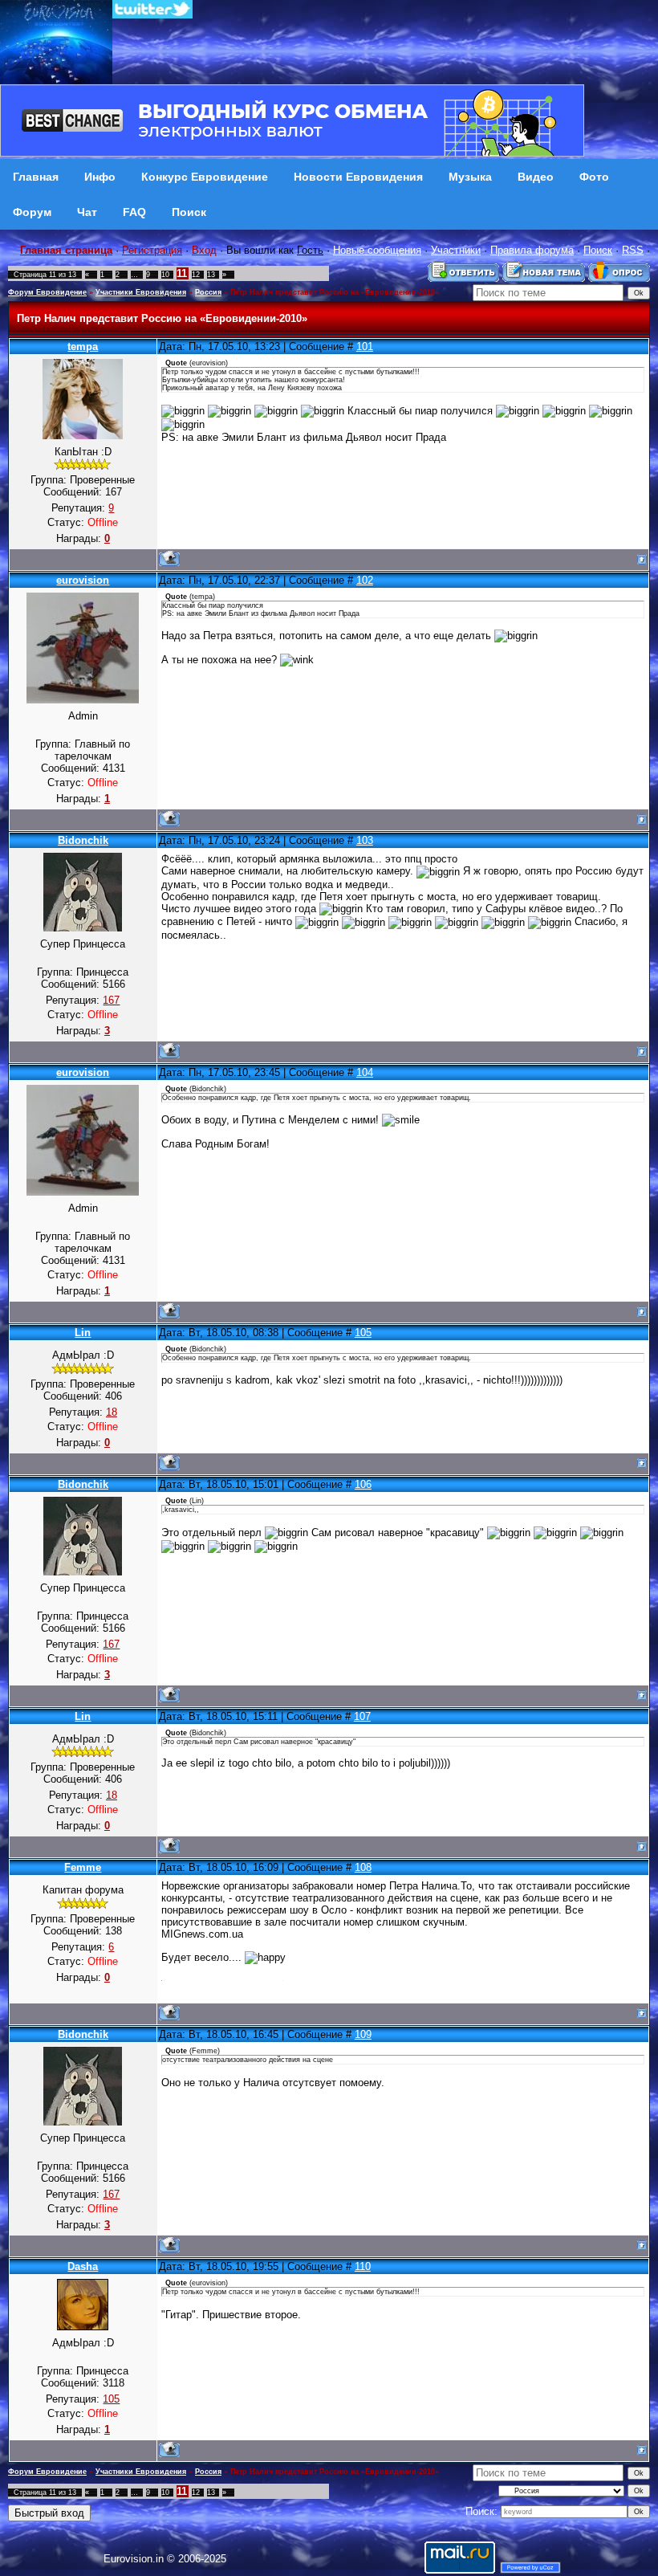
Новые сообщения (377, 250)
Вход (204, 250)
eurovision (83, 580)
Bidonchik (83, 840)
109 (363, 2034)
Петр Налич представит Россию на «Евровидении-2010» (335, 292)
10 (165, 275)
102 (365, 580)
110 (363, 2266)
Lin (83, 1333)
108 (363, 1867)
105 (363, 1333)
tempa (83, 346)
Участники (456, 250)
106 (363, 1484)
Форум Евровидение (47, 292)
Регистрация (152, 250)
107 (362, 1716)
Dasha (83, 2266)
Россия (208, 292)
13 (211, 275)
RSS (633, 250)
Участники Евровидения (141, 292)
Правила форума (532, 250)
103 (365, 840)
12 (196, 275)
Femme (83, 1867)
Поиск (598, 250)
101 (365, 346)
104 (365, 1072)
